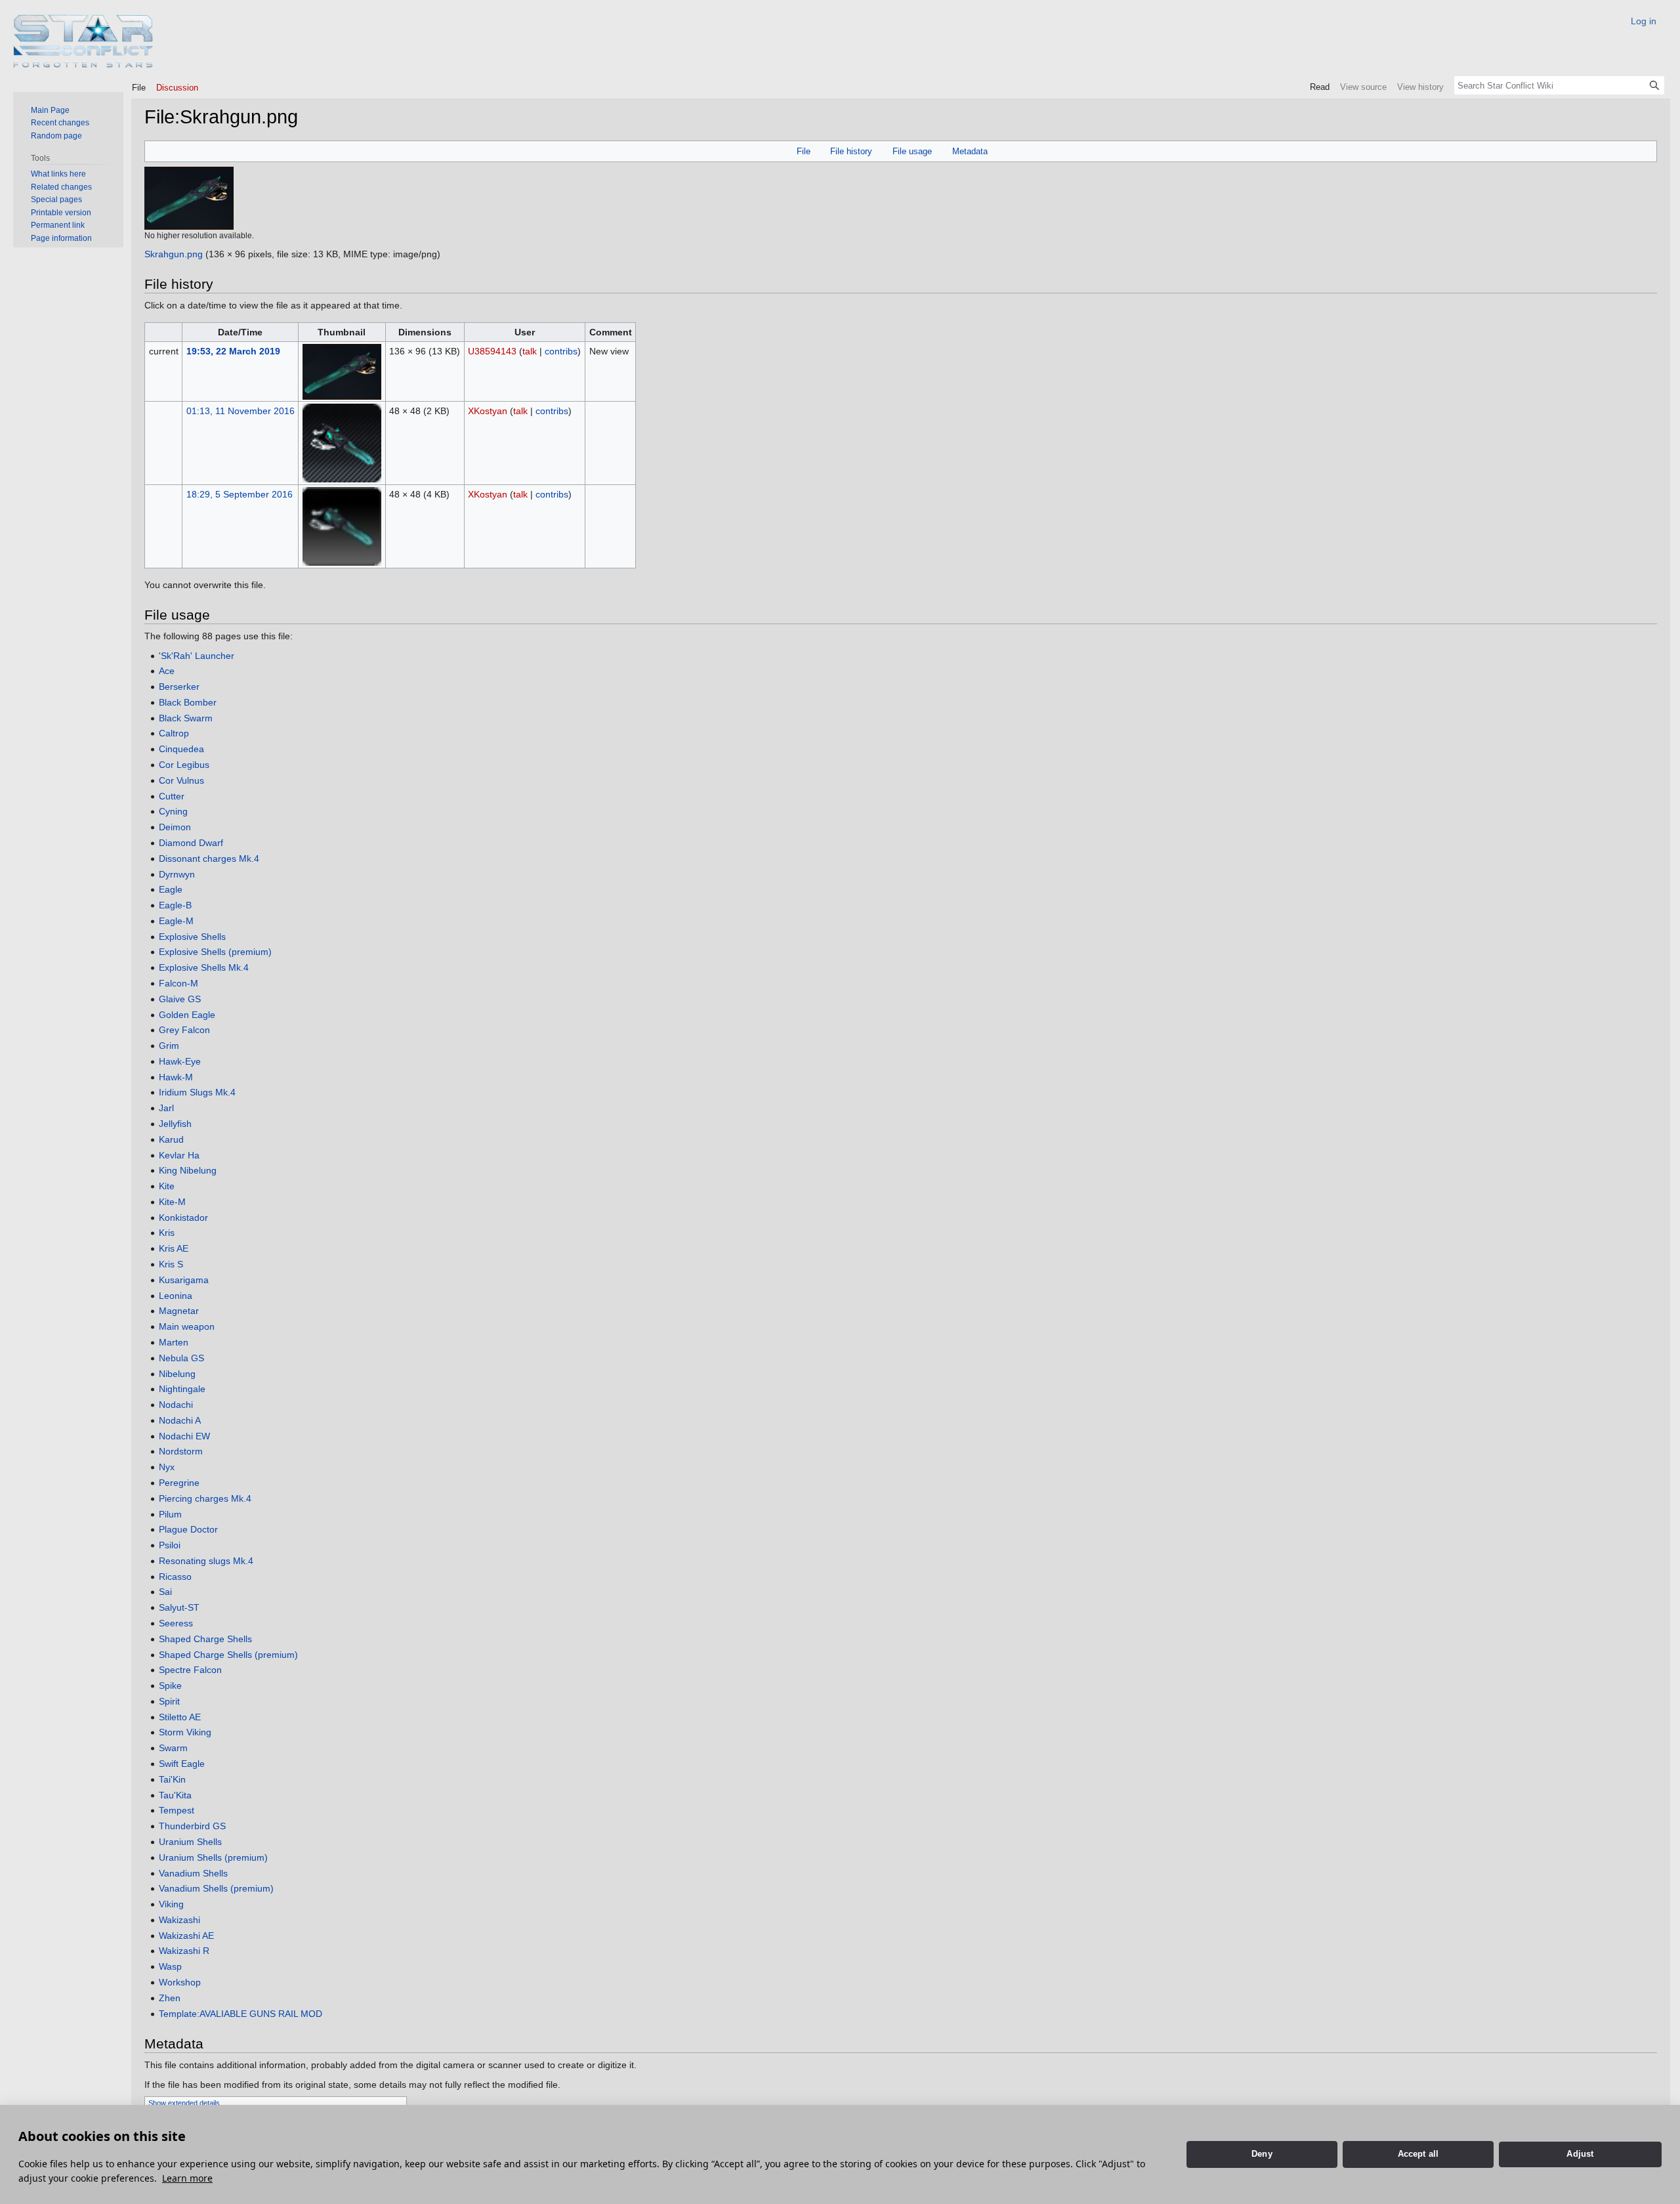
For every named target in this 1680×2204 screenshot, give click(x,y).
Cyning (173, 811)
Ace (167, 671)
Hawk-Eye (180, 1061)
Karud (171, 1139)
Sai (165, 1592)
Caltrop (174, 733)
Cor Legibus (184, 765)
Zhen (170, 1998)
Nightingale (182, 1389)
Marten (174, 1342)
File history (851, 151)
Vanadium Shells (193, 1873)
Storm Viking (185, 1732)
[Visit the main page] (84, 41)
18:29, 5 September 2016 (240, 494)
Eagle (171, 889)
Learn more (187, 2178)
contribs (561, 351)
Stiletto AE (180, 1717)
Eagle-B (175, 905)
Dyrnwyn (177, 874)
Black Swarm (186, 718)
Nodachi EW (184, 1436)
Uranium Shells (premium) (213, 1857)
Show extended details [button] (184, 2103)
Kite (167, 1186)
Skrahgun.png (174, 254)
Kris (167, 1233)
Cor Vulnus (181, 780)
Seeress (176, 1623)
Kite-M (172, 1202)
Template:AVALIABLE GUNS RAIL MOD (241, 2014)
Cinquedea (181, 749)
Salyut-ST (179, 1607)
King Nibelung (188, 1170)
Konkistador (183, 1218)
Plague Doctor (188, 1529)
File (804, 151)
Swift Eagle (182, 1764)
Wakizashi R (184, 1951)
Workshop (180, 1982)
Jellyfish (175, 1124)
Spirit (169, 1701)
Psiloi (170, 1545)
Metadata (970, 151)
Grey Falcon (184, 1030)
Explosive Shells (192, 937)
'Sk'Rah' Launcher (197, 656)
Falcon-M (178, 983)
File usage (912, 151)
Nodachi (176, 1405)
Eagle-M (176, 921)
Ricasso (175, 1577)
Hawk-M (176, 1077)
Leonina (176, 1296)
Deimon (175, 827)
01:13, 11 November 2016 (241, 411)
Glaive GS (180, 999)
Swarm (173, 1748)
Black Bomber (188, 702)
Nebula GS (181, 1358)
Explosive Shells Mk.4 (204, 967)
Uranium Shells (190, 1842)
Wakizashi (179, 1920)
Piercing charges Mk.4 (205, 1498)
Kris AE (174, 1248)
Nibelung (177, 1374)
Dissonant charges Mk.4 (209, 858)
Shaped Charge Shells (205, 1639)
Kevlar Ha (179, 1155)
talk (530, 351)
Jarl (166, 1108)
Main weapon (187, 1326)
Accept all (1418, 2154)
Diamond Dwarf (191, 843)
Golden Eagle (187, 1015)
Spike (170, 1685)
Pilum (170, 1514)
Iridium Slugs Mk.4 (197, 1092)
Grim (169, 1046)
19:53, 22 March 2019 (233, 351)
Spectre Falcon (190, 1670)
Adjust (1580, 2154)
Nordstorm (181, 1451)
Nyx (167, 1467)
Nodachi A (180, 1420)
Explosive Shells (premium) (215, 952)
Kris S (171, 1264)
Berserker (179, 687)
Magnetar (179, 1311)
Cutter (172, 796)
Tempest (177, 1810)
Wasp (170, 1966)
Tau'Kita (175, 1795)
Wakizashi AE (186, 1936)
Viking (171, 1904)
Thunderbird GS (192, 1826)
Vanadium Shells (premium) (216, 1888)
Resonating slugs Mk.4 (206, 1561)
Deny (1262, 2154)
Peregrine (179, 1483)
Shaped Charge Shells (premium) (228, 1655)
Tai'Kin (172, 1779)
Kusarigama (184, 1280)
